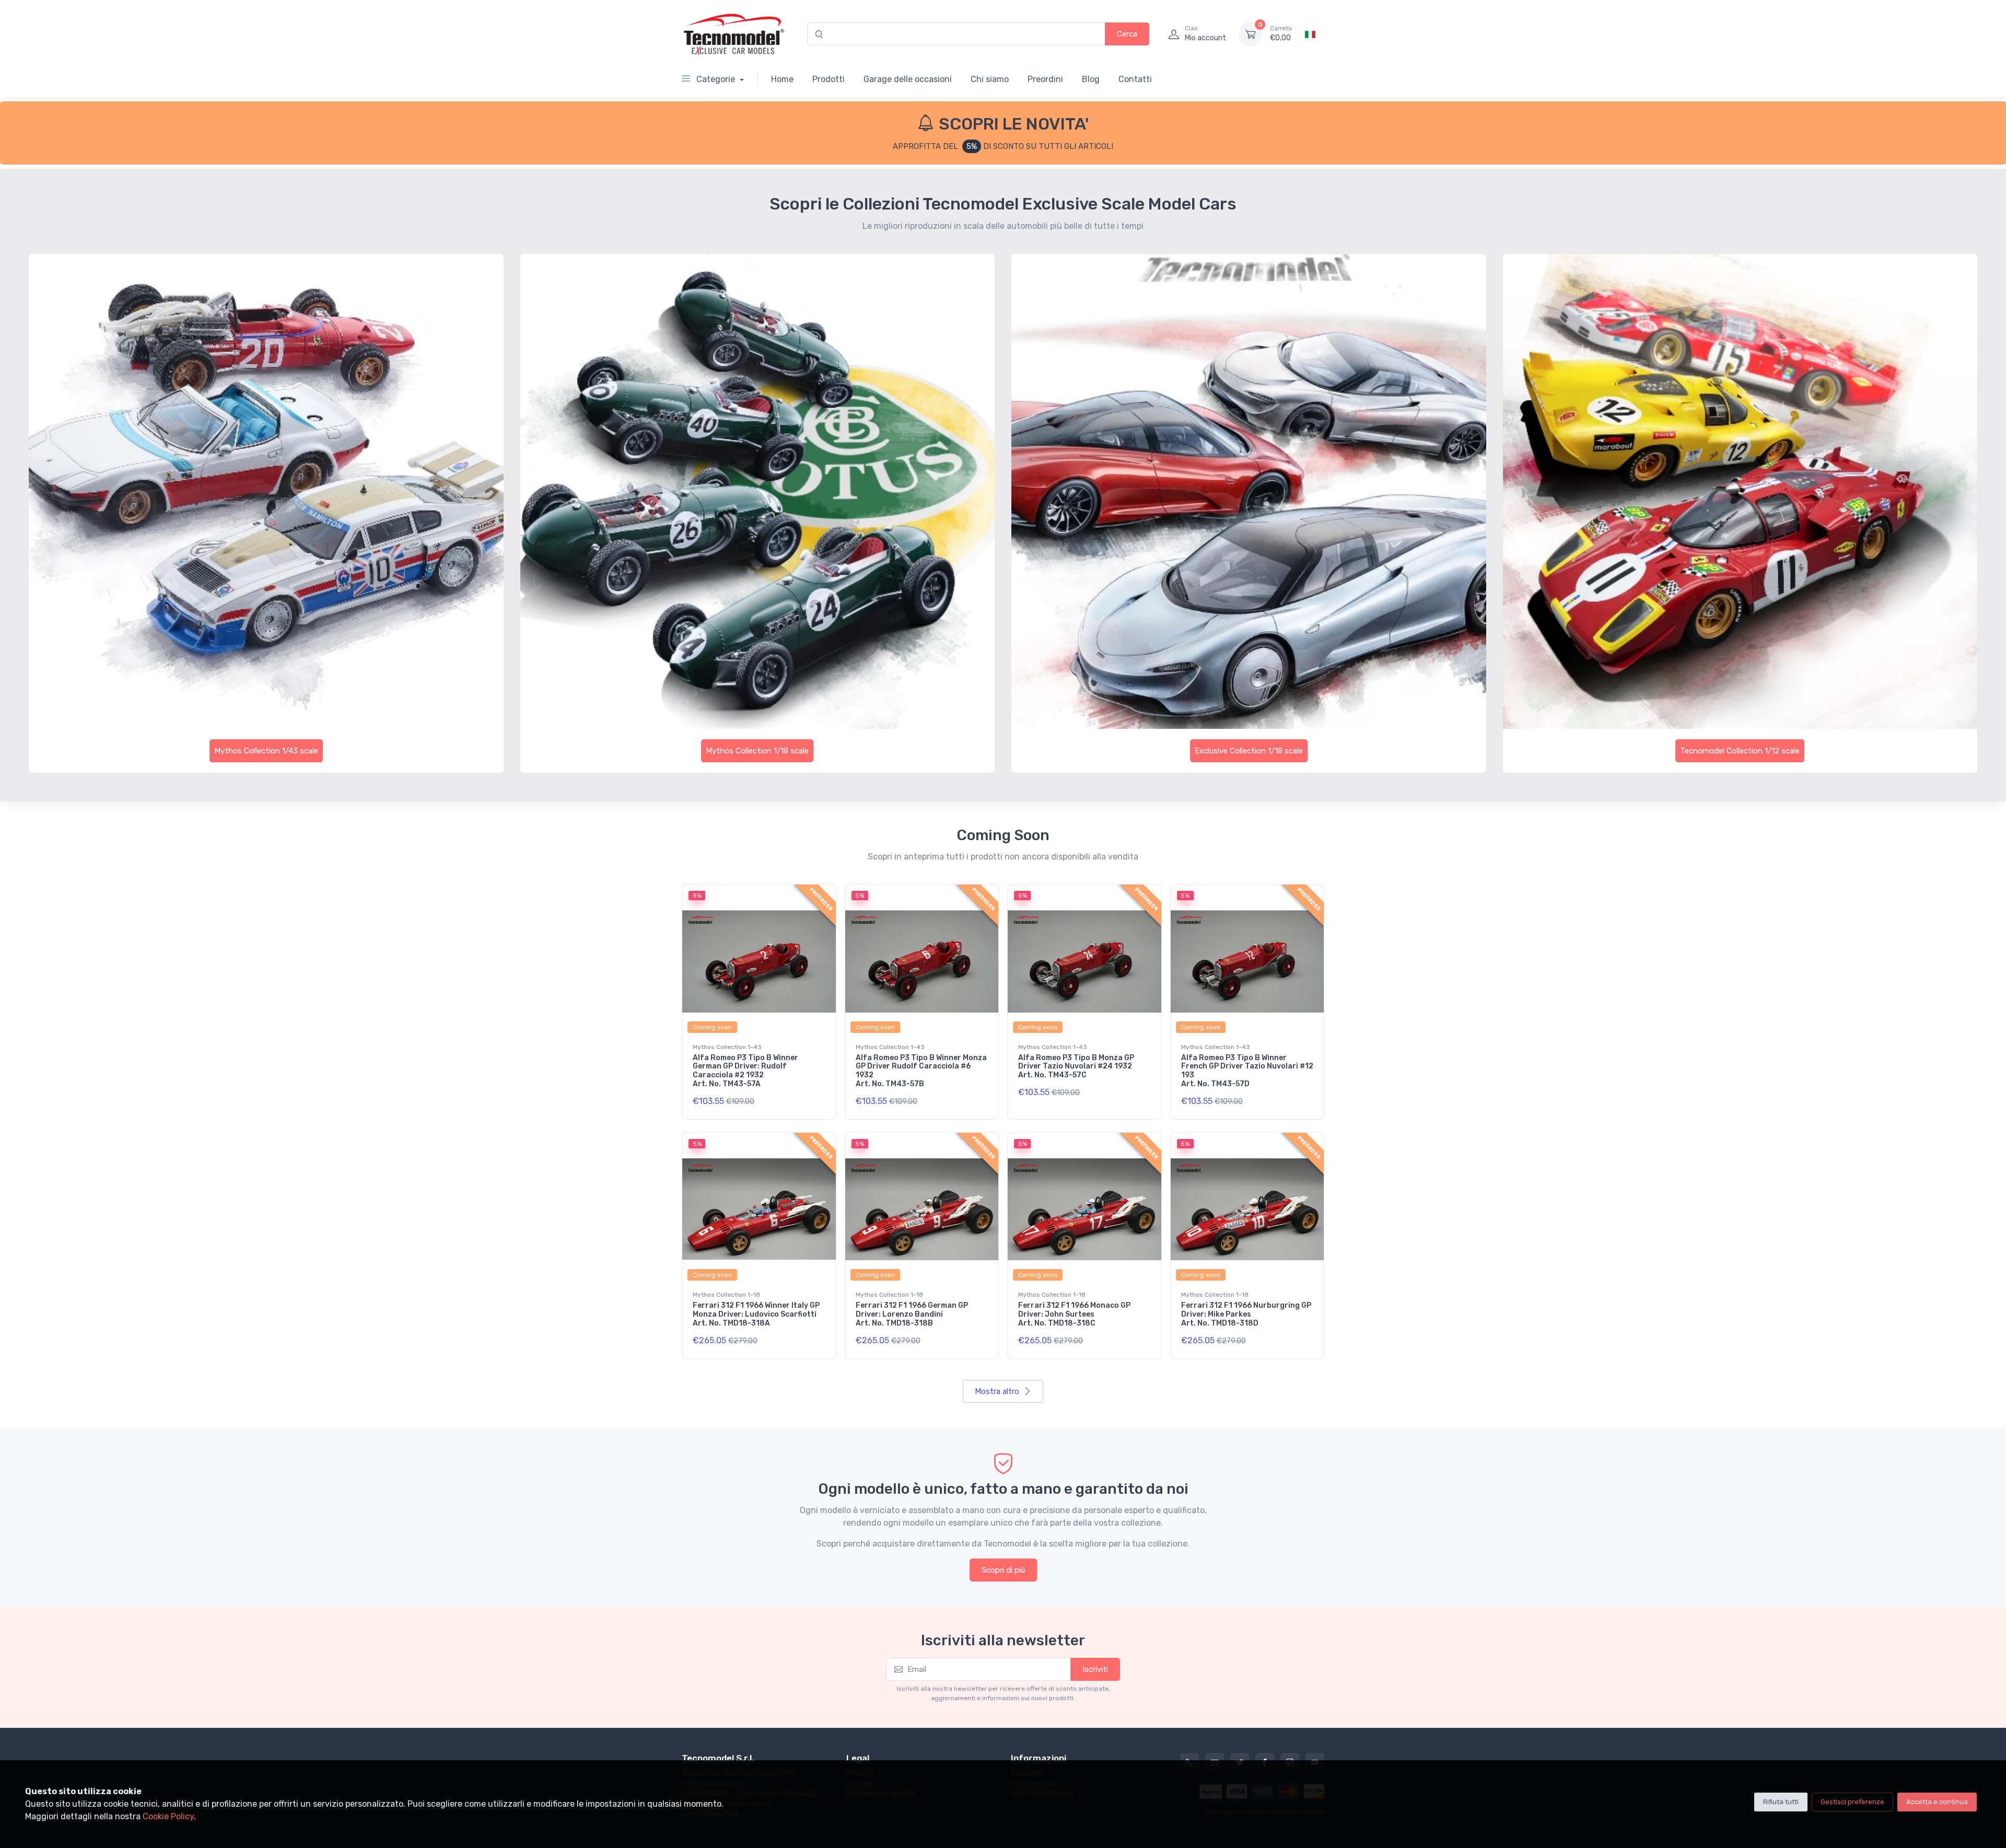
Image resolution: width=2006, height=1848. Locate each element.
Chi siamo (990, 79)
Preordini (1045, 79)
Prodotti (829, 79)
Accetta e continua (1937, 1802)
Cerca (1127, 34)
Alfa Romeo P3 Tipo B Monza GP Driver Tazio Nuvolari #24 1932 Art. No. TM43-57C (1076, 1067)
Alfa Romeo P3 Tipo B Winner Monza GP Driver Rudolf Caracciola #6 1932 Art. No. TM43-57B (921, 1071)
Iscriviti (1095, 1669)
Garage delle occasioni (908, 79)
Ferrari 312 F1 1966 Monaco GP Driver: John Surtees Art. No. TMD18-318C (1074, 1314)
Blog (1091, 79)
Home (782, 79)
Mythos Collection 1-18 (726, 1295)
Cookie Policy (168, 1816)
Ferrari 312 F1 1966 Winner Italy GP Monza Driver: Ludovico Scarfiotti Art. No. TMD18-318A (756, 1314)
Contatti (1135, 79)
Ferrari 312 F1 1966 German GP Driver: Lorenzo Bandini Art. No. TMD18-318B (912, 1314)
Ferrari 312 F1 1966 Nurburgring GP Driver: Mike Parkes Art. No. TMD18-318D (1246, 1314)
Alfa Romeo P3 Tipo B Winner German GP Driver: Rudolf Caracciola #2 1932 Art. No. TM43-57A (745, 1071)
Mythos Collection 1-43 (727, 1047)
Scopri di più (1003, 1570)
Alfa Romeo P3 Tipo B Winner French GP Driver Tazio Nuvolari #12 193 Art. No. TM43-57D (1247, 1071)
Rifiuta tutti (1781, 1802)
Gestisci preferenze (1852, 1802)
